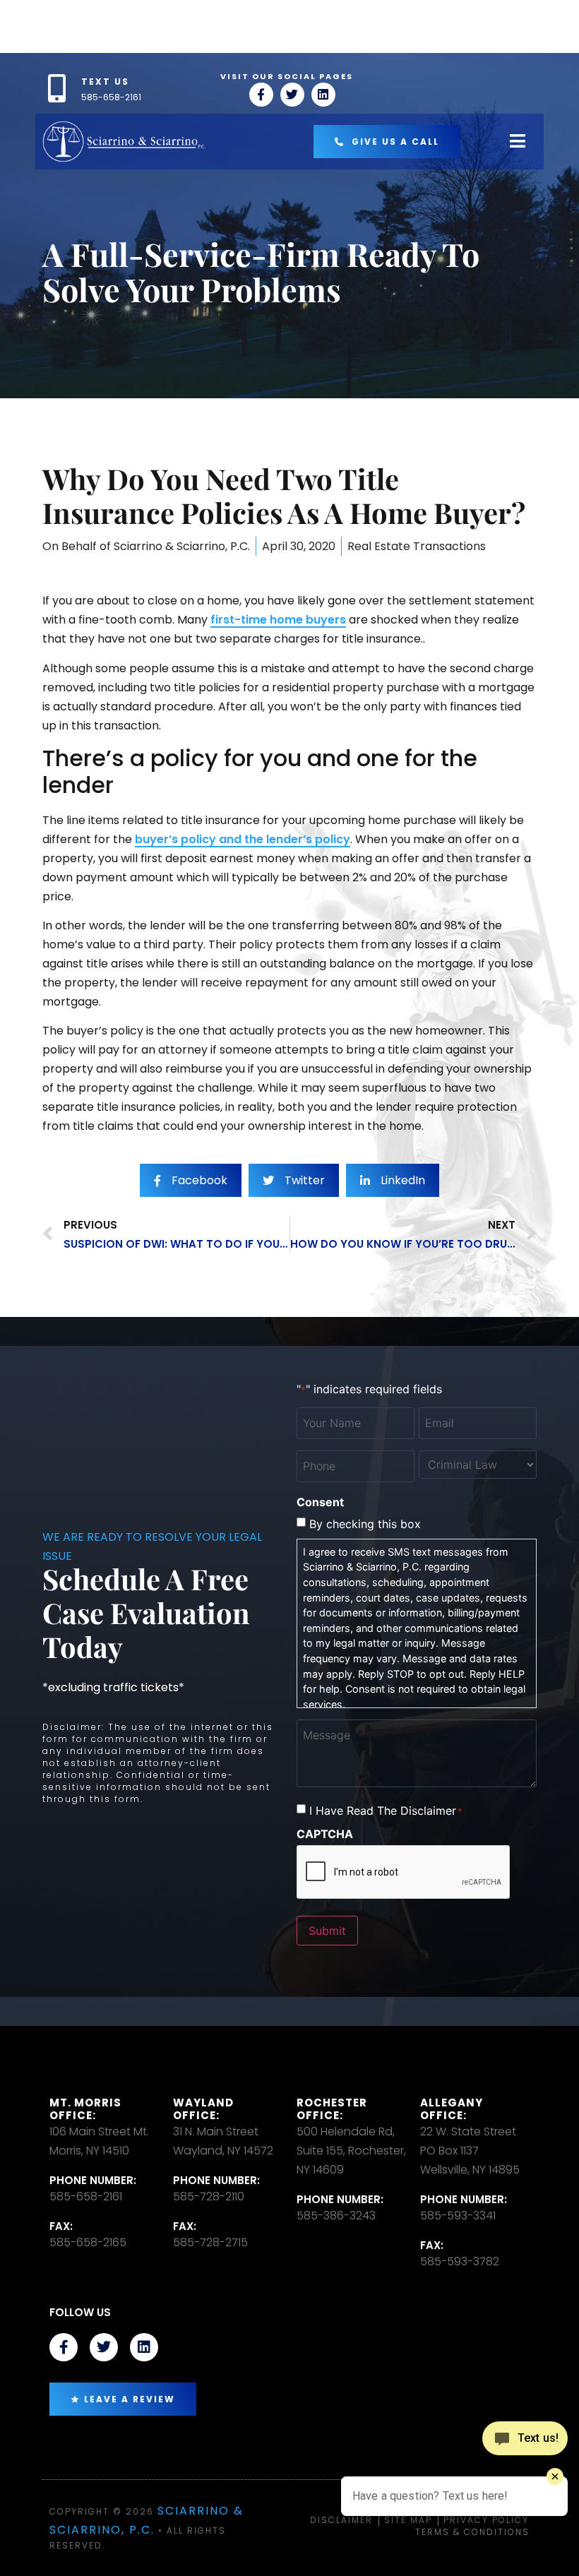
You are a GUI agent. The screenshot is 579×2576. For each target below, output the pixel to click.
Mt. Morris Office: (85, 2109)
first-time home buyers (278, 620)
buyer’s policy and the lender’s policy (243, 839)
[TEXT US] (56, 88)
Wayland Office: (203, 2109)
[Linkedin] (323, 95)
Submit (327, 1931)
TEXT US (105, 82)
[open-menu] (518, 142)
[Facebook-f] (261, 95)
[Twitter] (292, 95)
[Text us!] (525, 2439)
